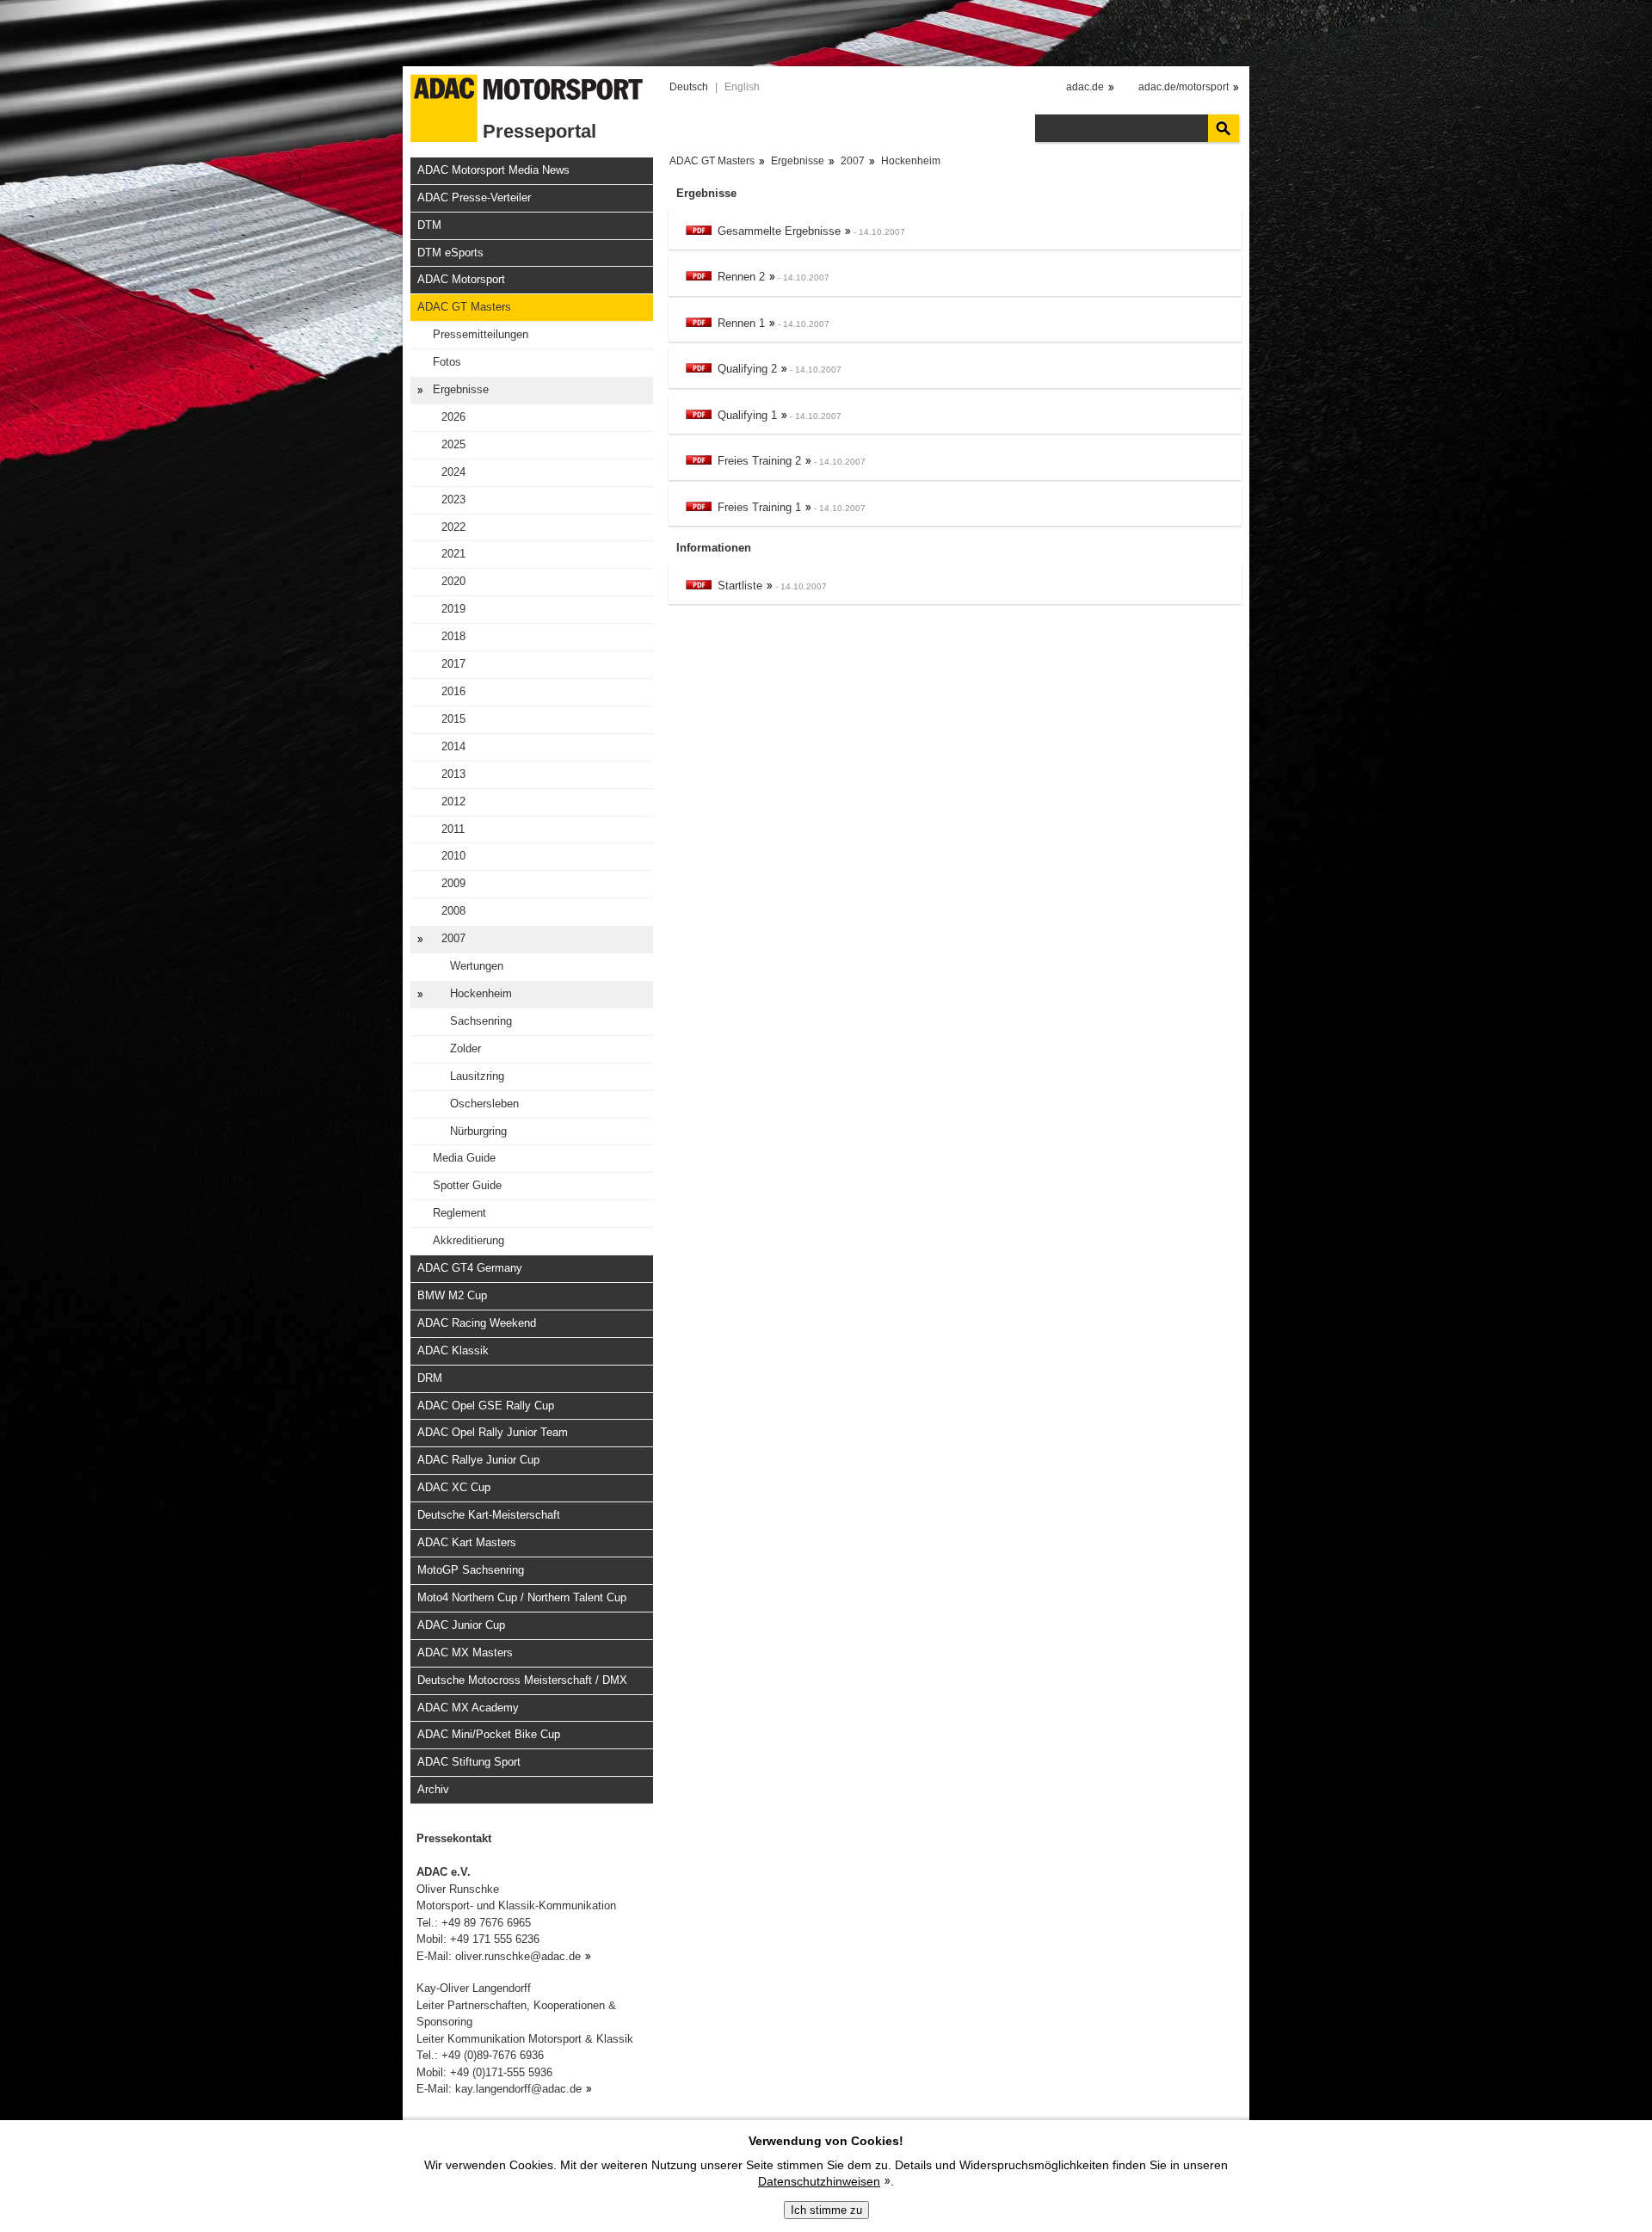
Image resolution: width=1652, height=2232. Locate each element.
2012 (453, 802)
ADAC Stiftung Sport (469, 1762)
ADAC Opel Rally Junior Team (493, 1432)
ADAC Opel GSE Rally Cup (486, 1406)
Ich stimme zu (826, 2210)
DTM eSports (450, 253)
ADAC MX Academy (468, 1708)
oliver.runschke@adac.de (518, 1956)
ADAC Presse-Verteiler (474, 197)
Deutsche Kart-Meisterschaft (489, 1515)
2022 (453, 527)
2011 (453, 829)
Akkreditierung (468, 1240)
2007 (453, 938)
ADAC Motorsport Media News (493, 170)
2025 (453, 444)
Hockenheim (481, 993)
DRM (430, 1378)
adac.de (1085, 87)
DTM (429, 225)
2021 (453, 554)
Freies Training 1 (759, 507)
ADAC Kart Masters (467, 1542)
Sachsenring (481, 1021)
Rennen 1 (741, 323)
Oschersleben (484, 1104)
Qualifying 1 (747, 415)
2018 (453, 636)
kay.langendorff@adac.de (518, 2089)
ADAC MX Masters (465, 1652)
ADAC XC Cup (454, 1487)
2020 (453, 581)
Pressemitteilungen (481, 334)
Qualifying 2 (747, 369)
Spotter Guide (467, 1185)
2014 (453, 746)
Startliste (740, 586)
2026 (453, 417)
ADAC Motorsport (461, 279)
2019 (453, 609)
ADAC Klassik (453, 1350)
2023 (453, 499)
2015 (453, 719)
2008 (453, 911)
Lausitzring (477, 1076)
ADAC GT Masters (464, 307)
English (742, 87)
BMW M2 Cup (452, 1295)
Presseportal (539, 131)
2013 (453, 774)
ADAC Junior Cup (461, 1625)
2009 (453, 883)
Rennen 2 (741, 277)
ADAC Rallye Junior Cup (478, 1460)
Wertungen (477, 966)
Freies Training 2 (759, 461)
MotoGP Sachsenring (471, 1570)
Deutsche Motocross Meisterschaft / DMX (522, 1680)
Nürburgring (478, 1131)
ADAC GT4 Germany (470, 1268)
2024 (453, 472)
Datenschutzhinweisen (819, 2181)
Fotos (447, 362)
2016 (453, 691)
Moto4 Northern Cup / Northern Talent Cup (522, 1597)
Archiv (433, 1789)
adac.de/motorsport (1184, 87)
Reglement (459, 1213)
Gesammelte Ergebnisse (779, 231)
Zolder (465, 1048)
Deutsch (689, 87)
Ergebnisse (461, 389)
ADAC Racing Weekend (477, 1323)
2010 (453, 856)
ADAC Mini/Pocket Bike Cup (489, 1734)
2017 (453, 664)
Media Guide (464, 1158)
